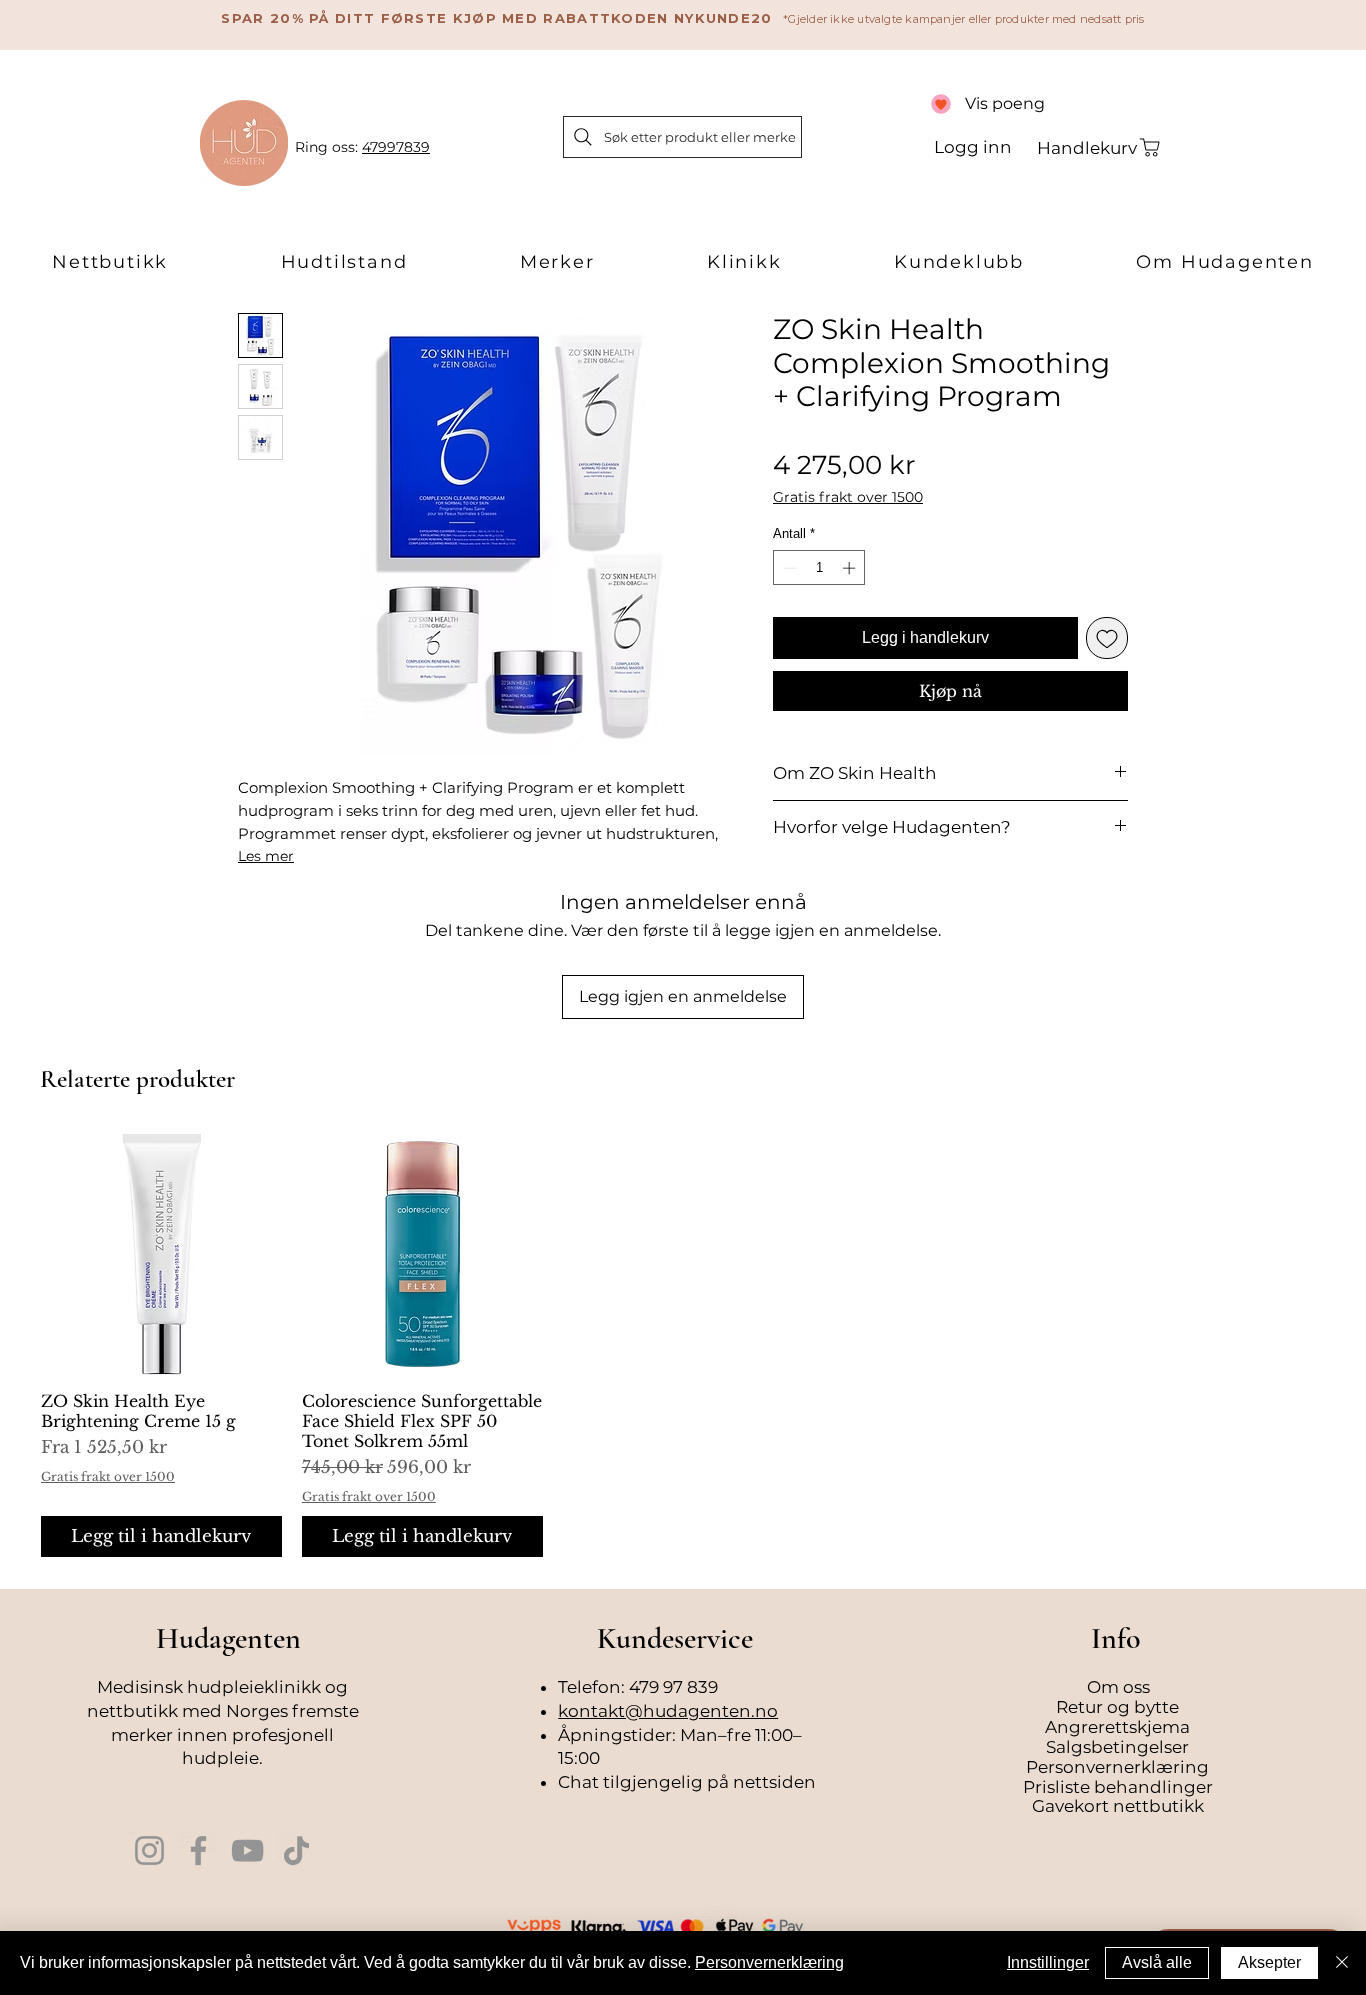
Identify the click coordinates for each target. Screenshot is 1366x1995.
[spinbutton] (819, 568)
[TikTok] (296, 1850)
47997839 (396, 147)
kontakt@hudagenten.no (668, 1711)
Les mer (266, 856)
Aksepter (1269, 1962)
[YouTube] (247, 1850)
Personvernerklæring (769, 1962)
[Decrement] (788, 568)
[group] (683, 1345)
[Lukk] (1342, 1963)
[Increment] (851, 568)
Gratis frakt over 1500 (848, 497)
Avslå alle (1157, 1962)
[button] (110, 263)
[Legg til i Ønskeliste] (1107, 638)
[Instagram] (149, 1850)
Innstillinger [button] (1048, 1962)
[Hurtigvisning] (161, 1254)
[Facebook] (198, 1850)
